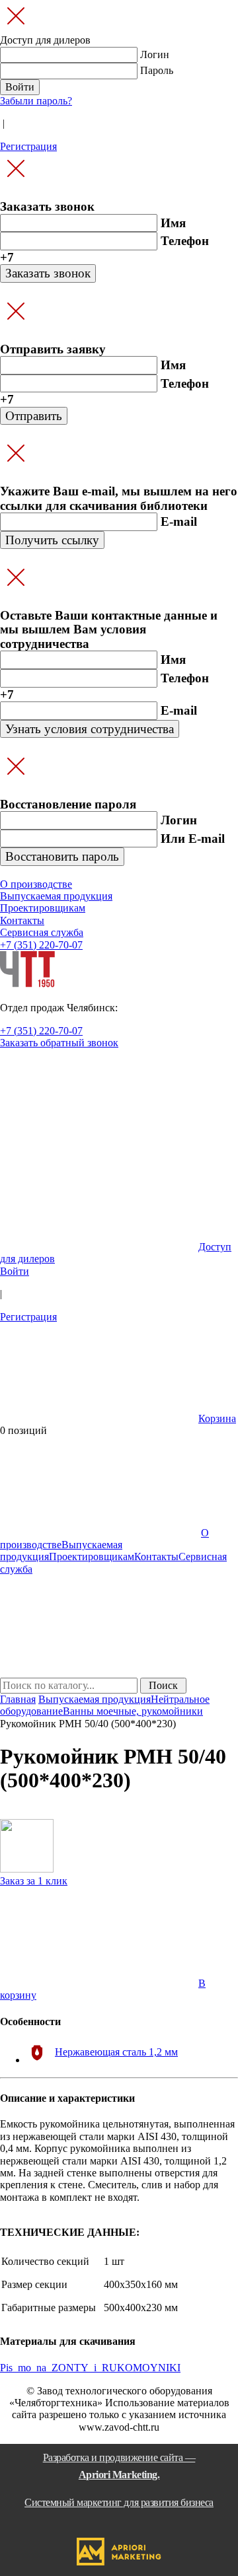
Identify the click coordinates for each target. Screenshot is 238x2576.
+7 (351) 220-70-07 (41, 945)
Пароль (157, 70)
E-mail (179, 521)
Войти (15, 1271)
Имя (173, 223)
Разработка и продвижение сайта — (119, 2480)
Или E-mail (193, 839)
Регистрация (28, 146)
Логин (155, 54)
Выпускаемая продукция (95, 1699)
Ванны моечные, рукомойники (133, 1711)
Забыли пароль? (36, 101)
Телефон (185, 241)
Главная (18, 1699)
